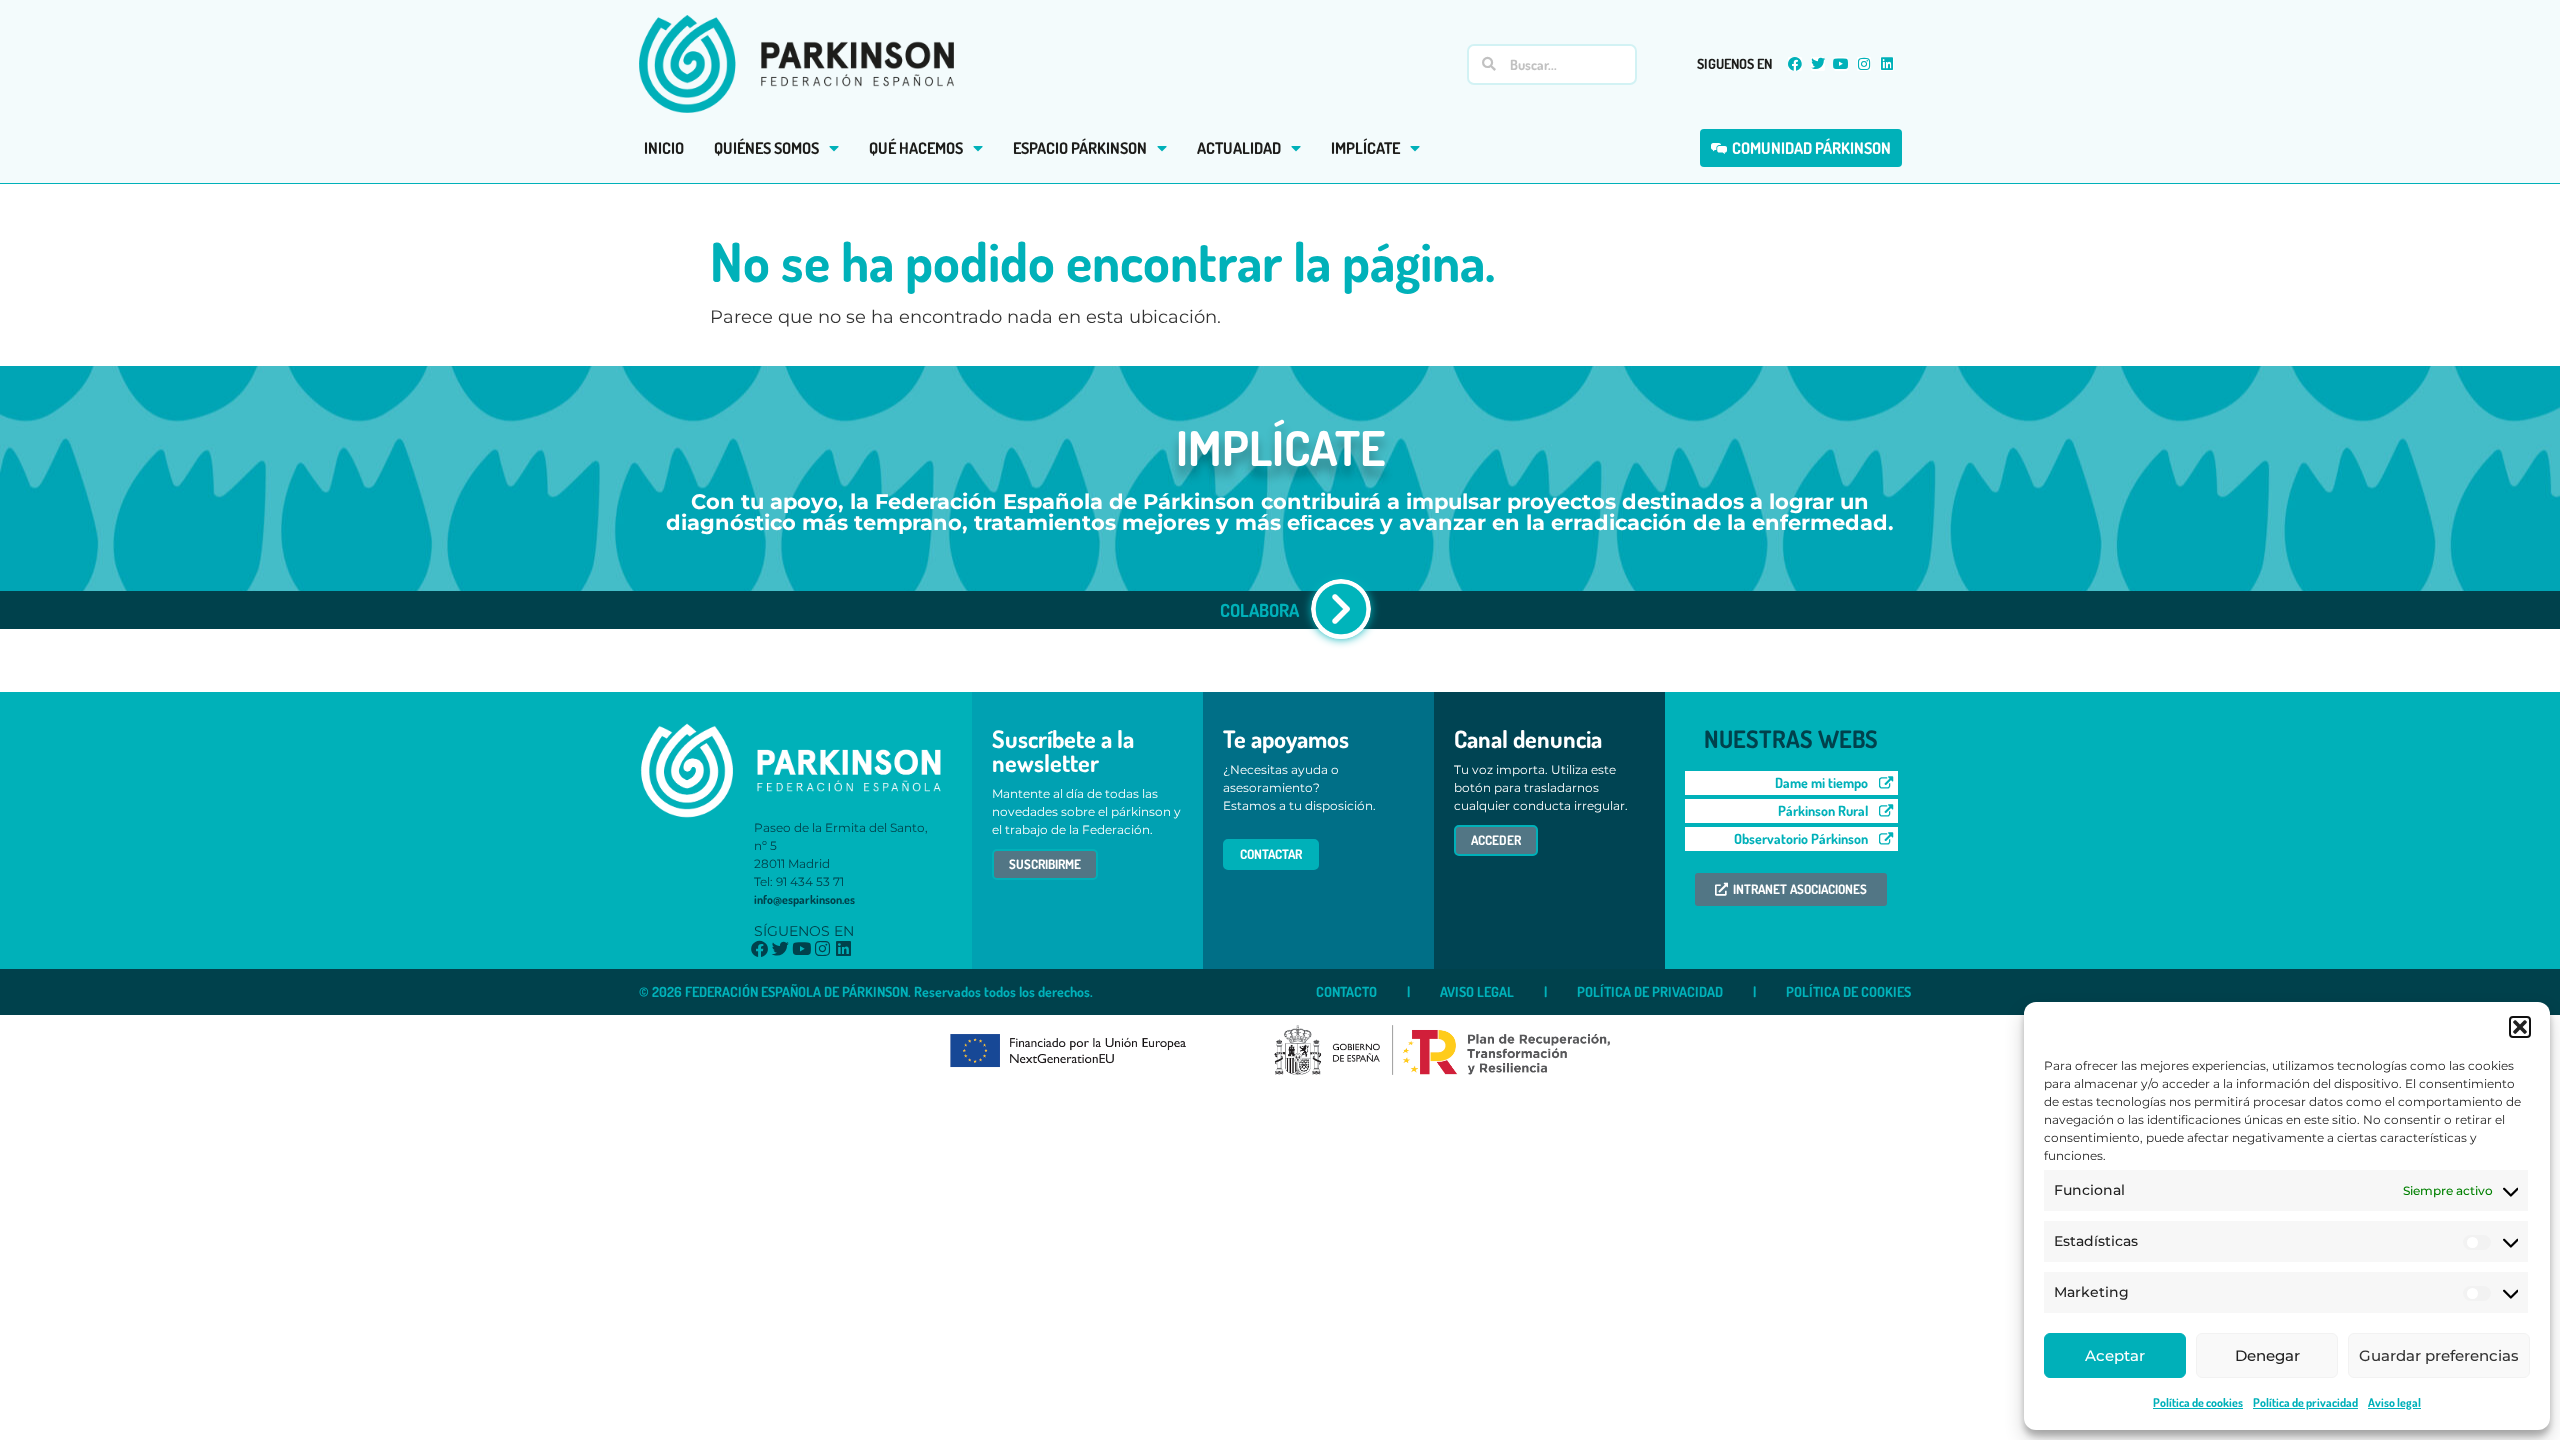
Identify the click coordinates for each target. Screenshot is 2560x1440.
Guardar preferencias (2439, 1355)
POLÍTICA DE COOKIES (1848, 991)
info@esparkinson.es (804, 899)
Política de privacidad (2305, 1402)
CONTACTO (1346, 991)
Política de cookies (2198, 1402)
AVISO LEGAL (1477, 991)
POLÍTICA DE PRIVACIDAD (1650, 991)
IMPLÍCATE (1365, 148)
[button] (2520, 1027)
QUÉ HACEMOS (916, 148)
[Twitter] (1818, 64)
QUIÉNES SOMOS (766, 148)
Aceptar (2115, 1355)
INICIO (664, 148)
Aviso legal (2394, 1402)
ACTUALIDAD (1239, 148)
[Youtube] (1841, 64)
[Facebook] (1795, 64)
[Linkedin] (1887, 64)
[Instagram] (1864, 64)
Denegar (2267, 1355)
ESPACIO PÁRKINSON (1080, 148)
